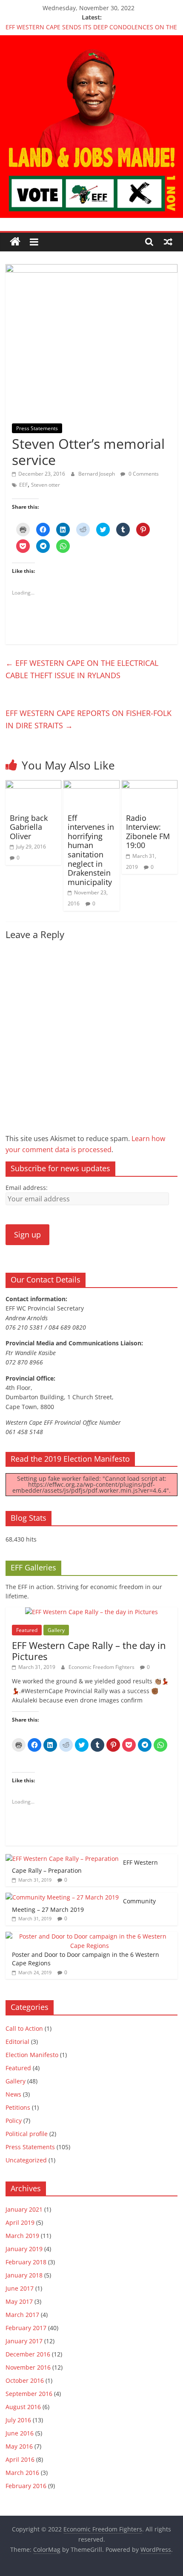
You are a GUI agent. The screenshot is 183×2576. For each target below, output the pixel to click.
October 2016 (25, 2380)
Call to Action (24, 2028)
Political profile (27, 2134)
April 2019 (20, 2222)
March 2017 (22, 2315)
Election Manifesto (32, 2055)
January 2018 (24, 2275)
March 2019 (22, 2236)
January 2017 (24, 2341)
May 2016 (19, 2446)
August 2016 (23, 2407)
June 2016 (20, 2433)
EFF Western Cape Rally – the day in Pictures (89, 1651)
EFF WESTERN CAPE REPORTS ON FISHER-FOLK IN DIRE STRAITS (89, 719)
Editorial (17, 2042)
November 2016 (28, 2367)
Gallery (56, 1630)
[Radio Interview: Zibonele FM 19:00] (150, 785)
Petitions (18, 2107)
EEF (23, 485)
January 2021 (24, 2209)
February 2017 (26, 2328)
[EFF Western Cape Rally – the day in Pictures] (91, 1612)
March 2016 (22, 2473)
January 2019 (24, 2249)
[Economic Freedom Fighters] (91, 40)
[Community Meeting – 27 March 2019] (62, 1897)
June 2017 (20, 2288)
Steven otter (46, 485)
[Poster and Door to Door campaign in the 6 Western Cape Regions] (89, 1936)
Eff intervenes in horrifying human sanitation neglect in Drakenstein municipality (91, 850)
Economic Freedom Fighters (102, 1667)
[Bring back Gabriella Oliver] (33, 785)
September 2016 (29, 2394)
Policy (14, 2121)
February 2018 (26, 2262)
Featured (27, 1630)
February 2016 (26, 2486)
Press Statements (37, 428)
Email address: (27, 1188)
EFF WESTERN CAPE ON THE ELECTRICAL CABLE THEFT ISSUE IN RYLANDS (82, 669)
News (13, 2094)
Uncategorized (26, 2160)
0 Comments (143, 474)
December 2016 (28, 2354)
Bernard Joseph (97, 474)
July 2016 (18, 2420)
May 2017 (19, 2301)
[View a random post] (168, 242)
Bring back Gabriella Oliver (29, 827)
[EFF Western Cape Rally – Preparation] (62, 1859)
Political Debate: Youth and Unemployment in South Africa (89, 25)
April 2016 (20, 2459)
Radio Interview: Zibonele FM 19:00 (148, 832)
